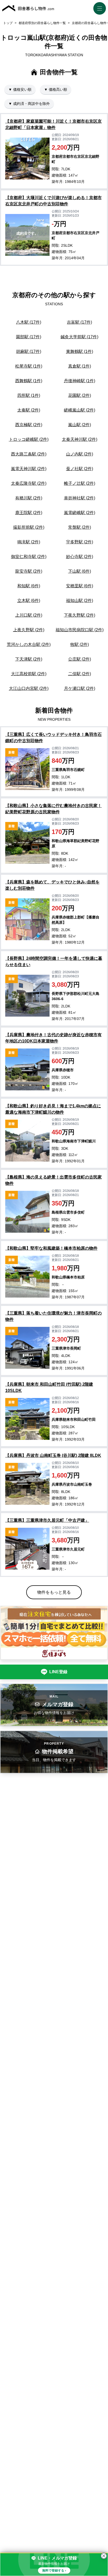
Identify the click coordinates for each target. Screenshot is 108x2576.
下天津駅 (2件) (29, 659)
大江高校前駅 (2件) (29, 674)
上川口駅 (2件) (29, 615)
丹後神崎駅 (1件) (80, 381)
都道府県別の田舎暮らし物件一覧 (42, 23)
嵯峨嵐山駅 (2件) (80, 410)
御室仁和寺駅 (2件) (29, 557)
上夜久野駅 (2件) (29, 630)
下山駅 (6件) (80, 571)
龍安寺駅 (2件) (29, 571)
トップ (8, 23)
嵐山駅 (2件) (80, 425)
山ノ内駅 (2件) (80, 454)
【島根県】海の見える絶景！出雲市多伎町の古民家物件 (53, 1180)
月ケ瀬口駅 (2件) (80, 688)
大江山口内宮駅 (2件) (29, 688)
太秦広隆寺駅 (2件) (29, 483)
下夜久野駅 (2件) (80, 615)
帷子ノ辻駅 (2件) (80, 483)
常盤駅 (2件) (80, 527)
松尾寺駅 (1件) (29, 366)
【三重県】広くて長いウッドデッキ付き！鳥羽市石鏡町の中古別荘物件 (53, 738)
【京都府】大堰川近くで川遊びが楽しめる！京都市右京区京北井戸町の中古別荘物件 (53, 201)
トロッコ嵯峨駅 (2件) (29, 439)
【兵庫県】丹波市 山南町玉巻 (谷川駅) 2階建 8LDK (53, 1455)
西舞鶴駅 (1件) (29, 381)
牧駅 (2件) (80, 644)
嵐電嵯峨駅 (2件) (80, 513)
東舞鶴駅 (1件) (80, 351)
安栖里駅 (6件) (80, 586)
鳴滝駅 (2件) (29, 542)
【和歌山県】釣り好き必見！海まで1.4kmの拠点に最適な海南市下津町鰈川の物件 (53, 1109)
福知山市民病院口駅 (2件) (80, 630)
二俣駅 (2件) (80, 674)
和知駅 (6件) (29, 586)
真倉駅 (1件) (80, 366)
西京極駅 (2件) (29, 425)
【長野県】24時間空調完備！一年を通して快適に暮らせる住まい (54, 962)
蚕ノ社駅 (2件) (80, 469)
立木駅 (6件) (29, 601)
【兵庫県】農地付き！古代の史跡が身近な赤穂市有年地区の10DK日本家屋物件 (53, 1038)
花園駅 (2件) (80, 395)
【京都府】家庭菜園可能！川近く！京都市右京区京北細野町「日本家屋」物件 (53, 124)
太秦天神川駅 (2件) (80, 439)
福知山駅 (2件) (80, 601)
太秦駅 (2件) (29, 410)
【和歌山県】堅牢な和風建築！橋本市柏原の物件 (51, 1248)
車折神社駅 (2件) (80, 498)
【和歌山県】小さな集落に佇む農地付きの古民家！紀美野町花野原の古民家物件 (53, 809)
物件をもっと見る (54, 1592)
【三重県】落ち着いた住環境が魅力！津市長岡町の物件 (53, 1316)
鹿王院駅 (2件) (29, 513)
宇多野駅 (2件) (80, 542)
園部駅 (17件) (29, 337)
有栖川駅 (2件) (29, 498)
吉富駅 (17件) (79, 322)
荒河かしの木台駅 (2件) (29, 644)
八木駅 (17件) (29, 322)
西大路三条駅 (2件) (29, 454)
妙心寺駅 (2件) (80, 557)
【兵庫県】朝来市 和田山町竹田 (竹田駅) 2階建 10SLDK (49, 1387)
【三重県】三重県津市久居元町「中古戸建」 (47, 1520)
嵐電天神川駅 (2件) (29, 469)
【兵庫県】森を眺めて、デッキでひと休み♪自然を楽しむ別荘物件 (52, 885)
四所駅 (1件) (29, 395)
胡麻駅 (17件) (29, 351)
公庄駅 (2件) (80, 659)
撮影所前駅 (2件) (29, 527)
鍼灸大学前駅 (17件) (79, 337)
